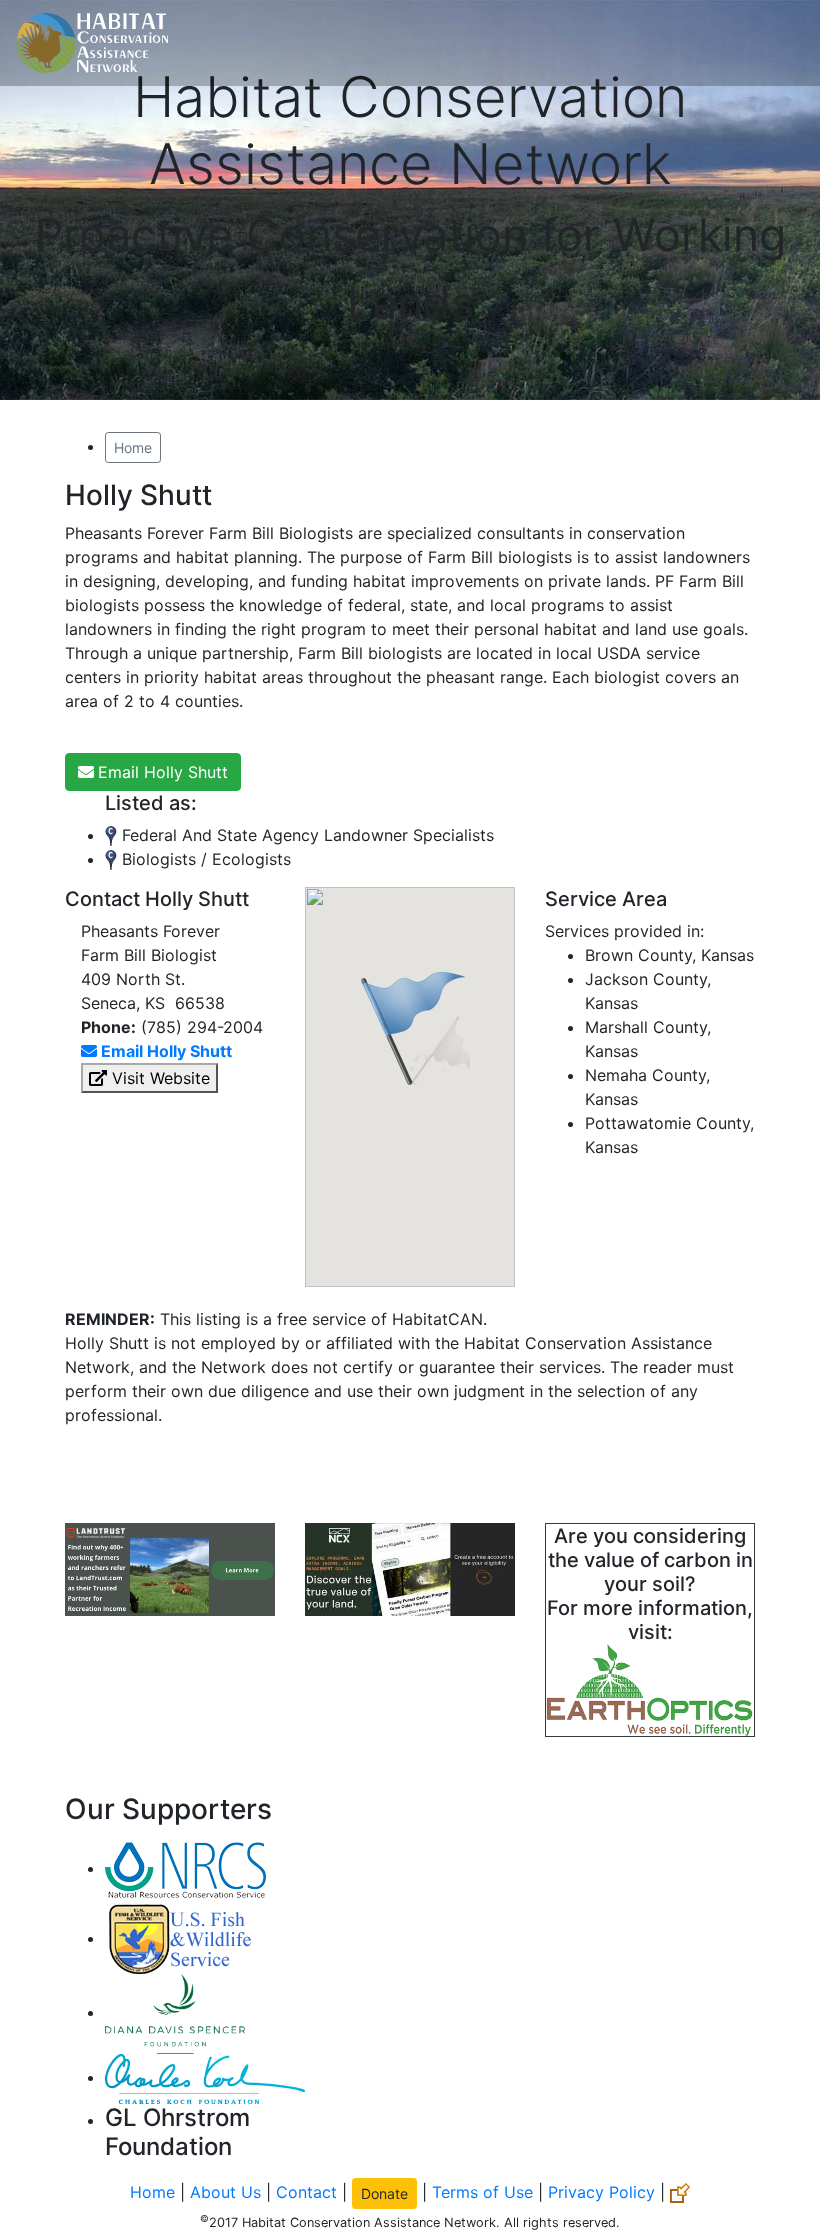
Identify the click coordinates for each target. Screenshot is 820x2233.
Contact (306, 2191)
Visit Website (158, 1078)
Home (133, 447)
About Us (225, 2191)
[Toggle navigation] (776, 43)
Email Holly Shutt (163, 772)
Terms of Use (482, 2191)
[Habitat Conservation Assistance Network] (92, 43)
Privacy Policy (601, 2191)
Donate (384, 2193)
